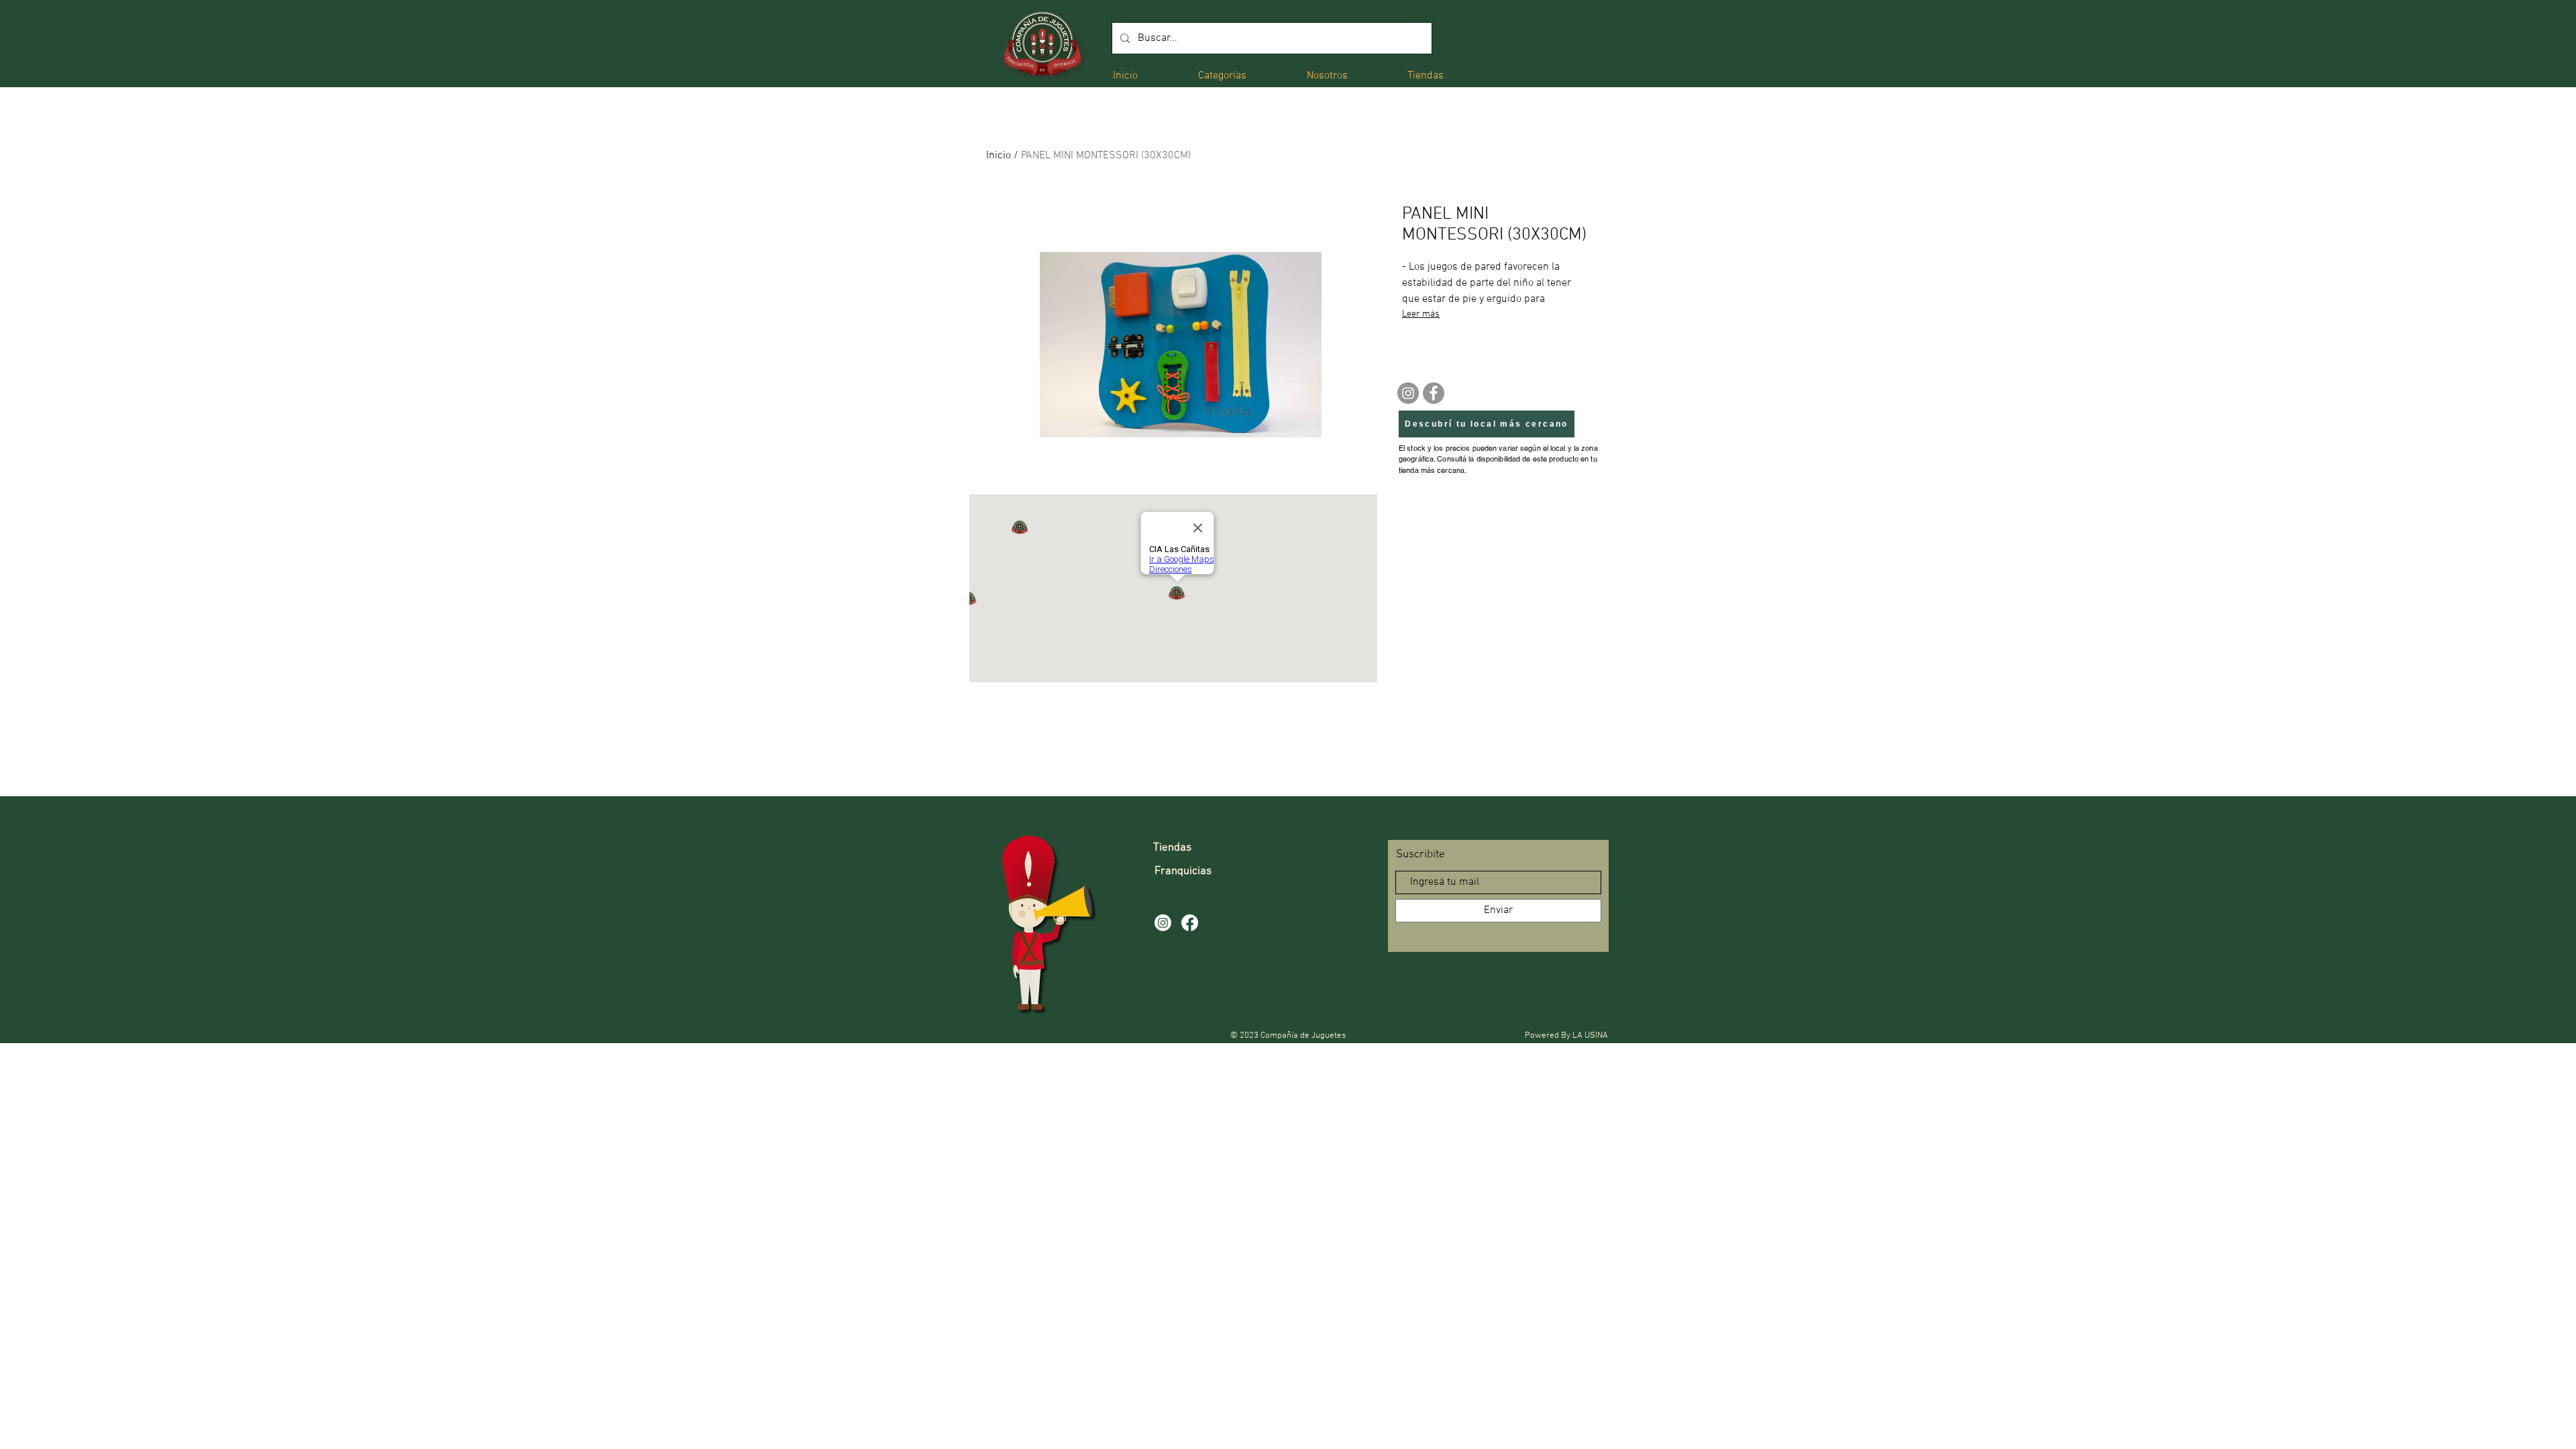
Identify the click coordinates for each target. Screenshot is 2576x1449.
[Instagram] (1408, 393)
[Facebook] (1434, 393)
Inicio (999, 156)
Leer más (1421, 314)
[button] (1222, 75)
